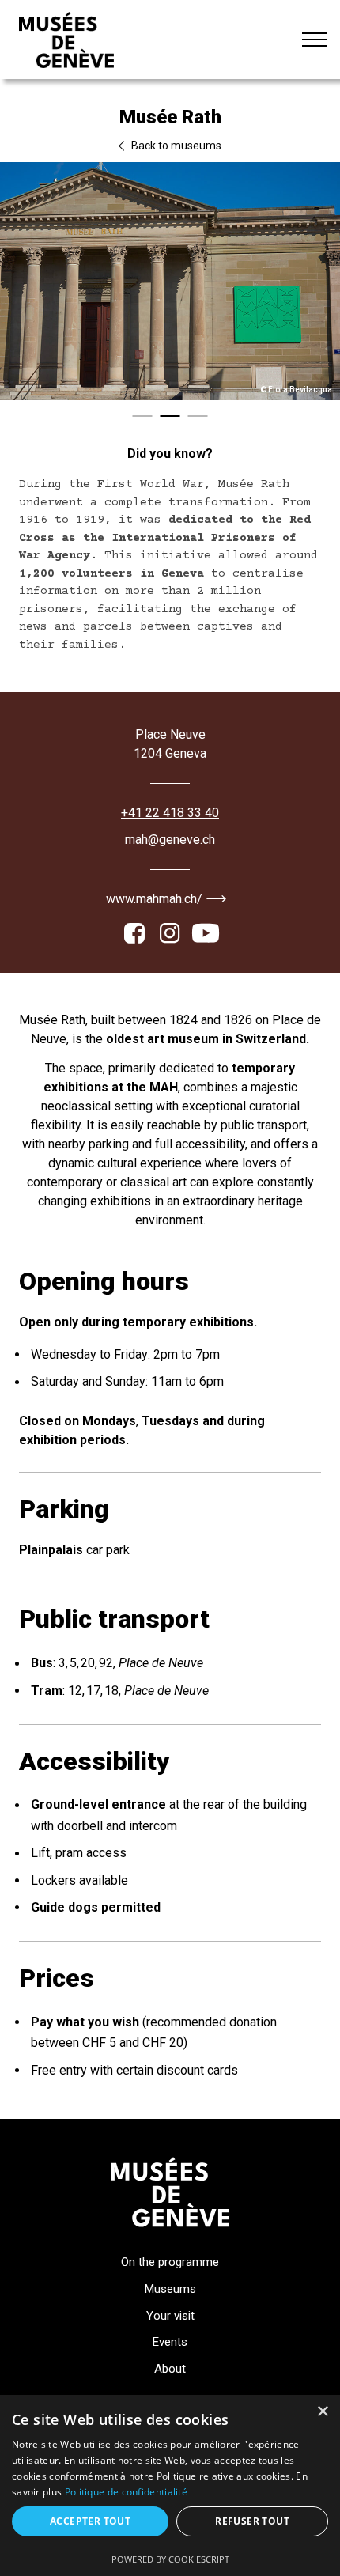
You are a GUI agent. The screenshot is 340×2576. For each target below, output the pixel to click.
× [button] (322, 2412)
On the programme (170, 2262)
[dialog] (170, 2485)
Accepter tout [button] (90, 2521)
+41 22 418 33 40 (170, 813)
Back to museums (175, 146)
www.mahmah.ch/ (154, 899)
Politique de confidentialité (126, 2492)
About (170, 2369)
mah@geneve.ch (170, 840)
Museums (170, 2289)
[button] (143, 416)
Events (170, 2342)
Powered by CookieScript (170, 2559)
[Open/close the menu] (315, 40)
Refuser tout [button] (252, 2521)
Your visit (170, 2316)
